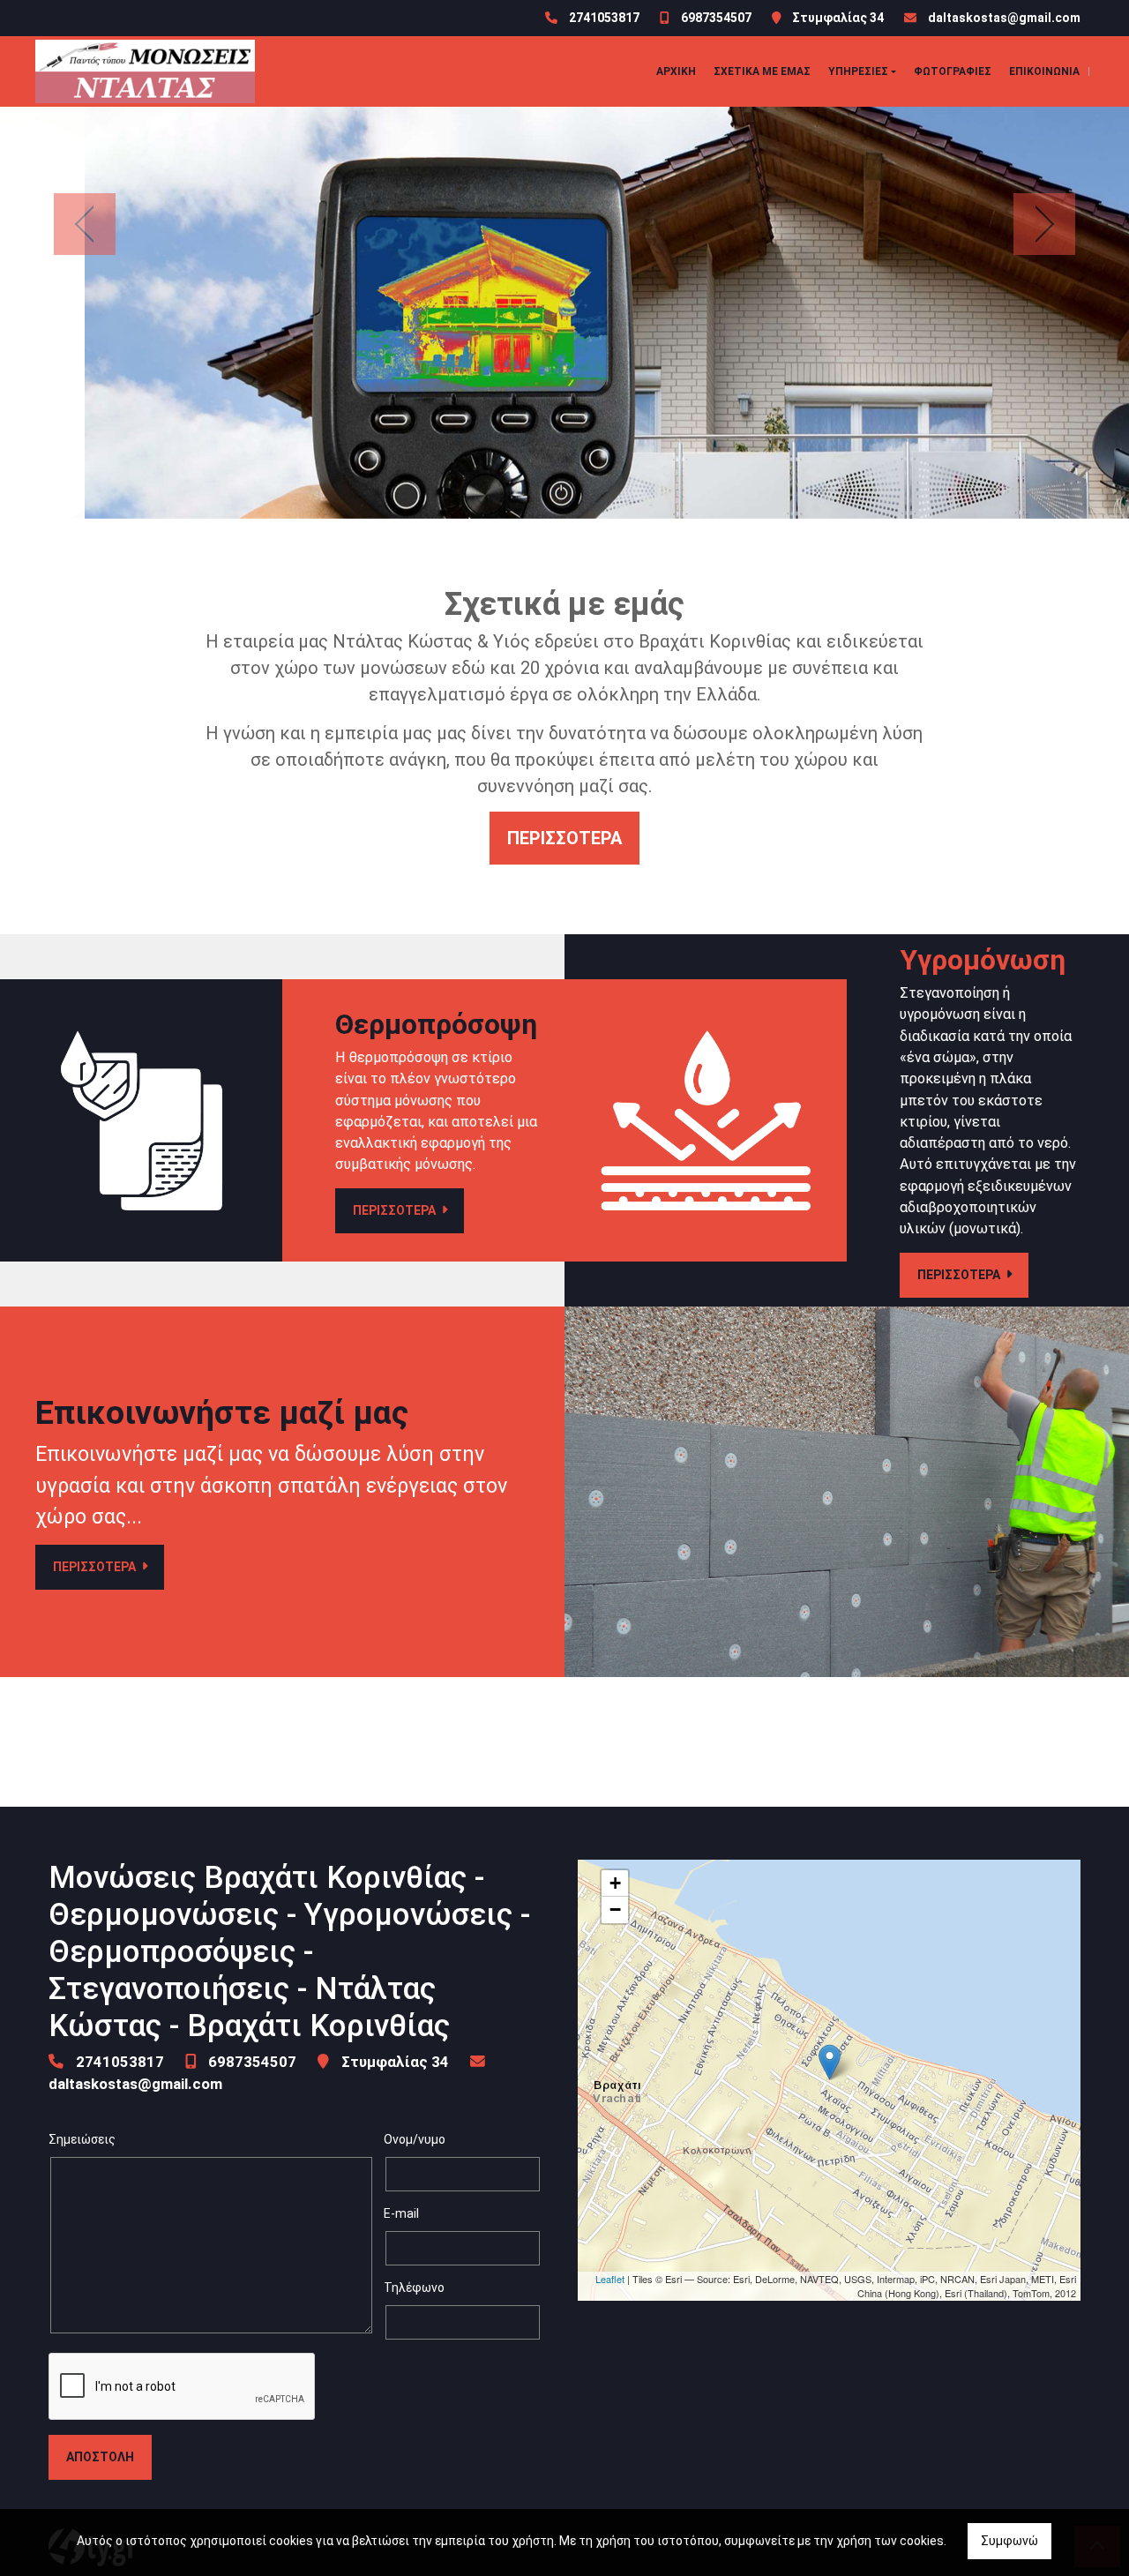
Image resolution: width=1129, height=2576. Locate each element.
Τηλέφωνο (414, 2288)
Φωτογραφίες (953, 71)
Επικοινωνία (1044, 71)
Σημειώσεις (82, 2139)
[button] (85, 225)
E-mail (401, 2213)
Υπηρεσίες (858, 71)
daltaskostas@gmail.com (1004, 18)
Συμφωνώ (1009, 2541)
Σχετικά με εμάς (762, 71)
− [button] (615, 1910)
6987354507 (716, 18)
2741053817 (604, 18)
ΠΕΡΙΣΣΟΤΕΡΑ (396, 1210)
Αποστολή (100, 2457)
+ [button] (615, 1883)
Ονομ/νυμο (415, 2139)
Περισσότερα (564, 838)
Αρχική (676, 71)
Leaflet (610, 2279)
